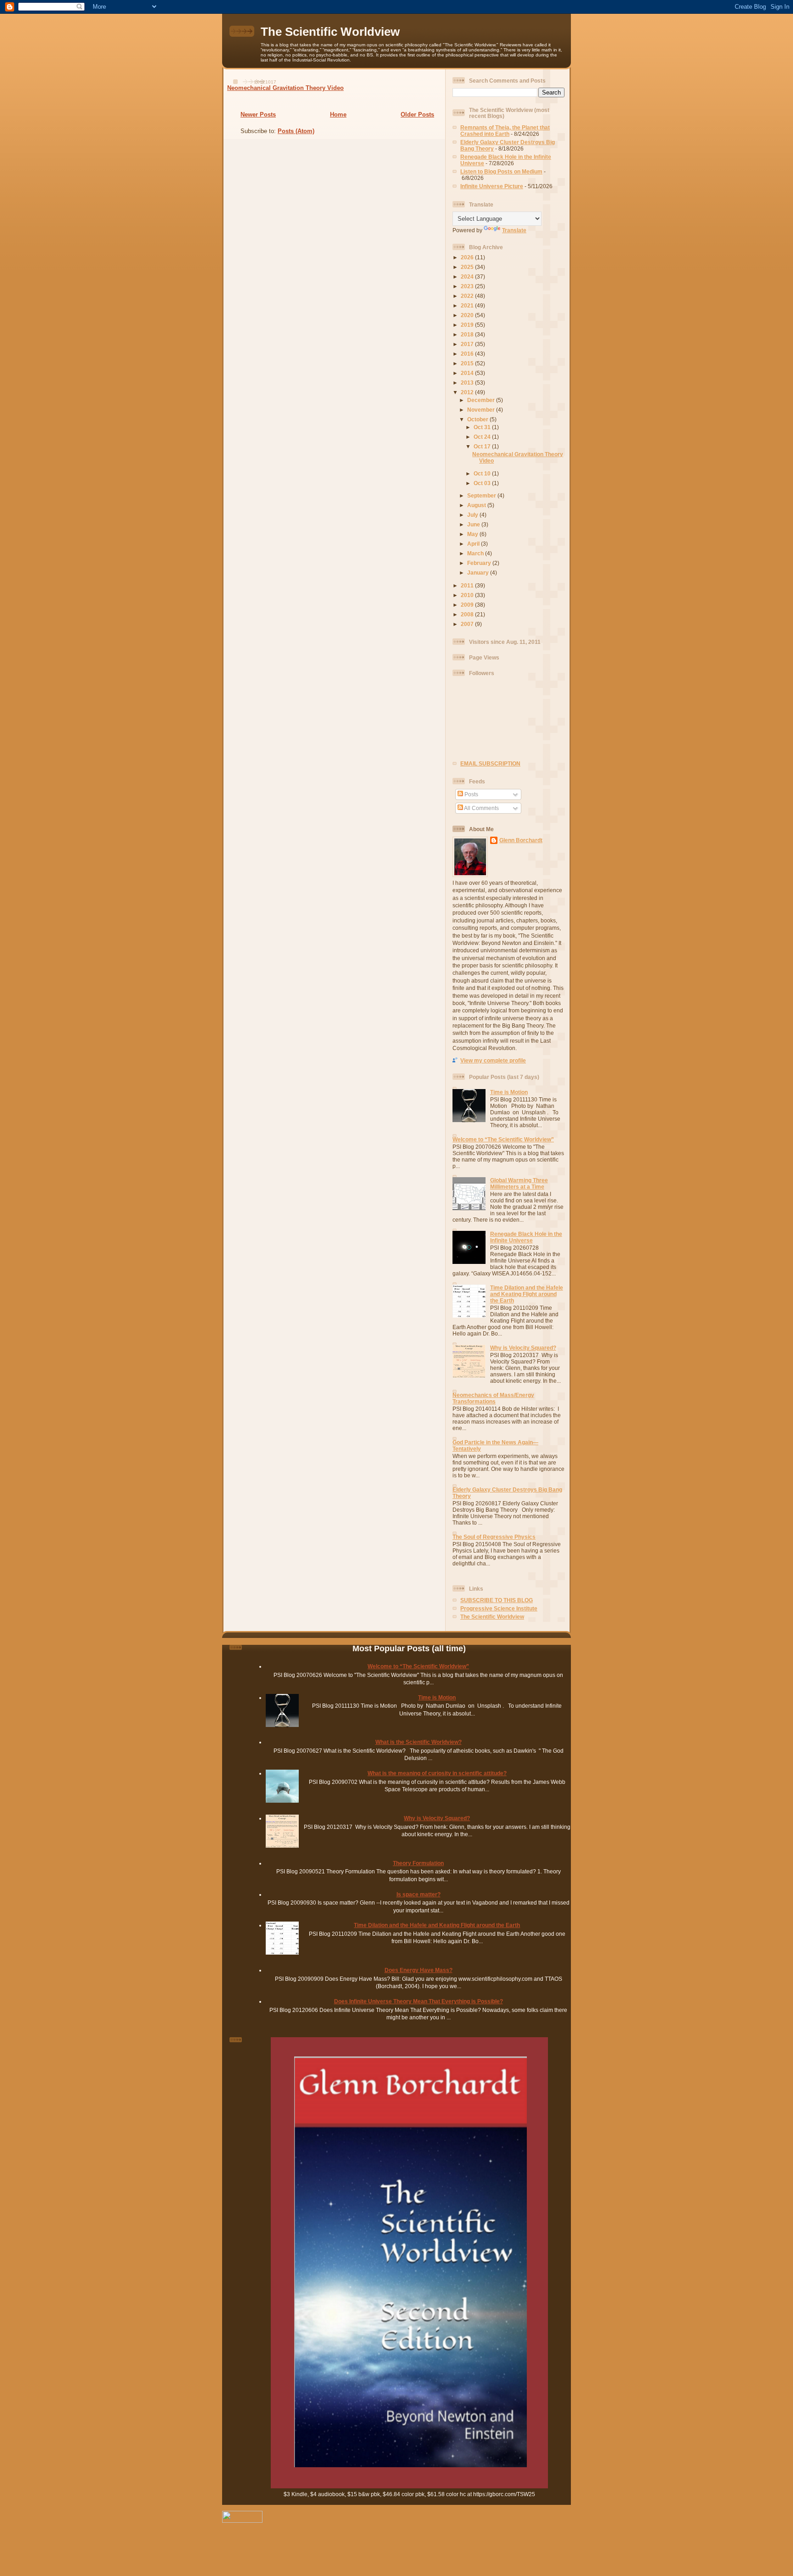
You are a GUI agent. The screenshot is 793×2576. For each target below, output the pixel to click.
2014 (468, 373)
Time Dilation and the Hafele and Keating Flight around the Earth (527, 1294)
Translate (514, 230)
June (474, 524)
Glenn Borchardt (521, 840)
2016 (468, 354)
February (480, 563)
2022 (468, 296)
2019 (468, 325)
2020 (468, 315)
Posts (471, 794)
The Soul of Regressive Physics (494, 1537)
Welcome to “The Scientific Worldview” (503, 1139)
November (482, 410)
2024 (468, 277)
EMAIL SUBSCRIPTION (490, 763)
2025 (468, 267)
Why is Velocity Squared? (523, 1348)
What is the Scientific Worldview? (419, 1742)
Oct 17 (483, 446)
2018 (468, 334)
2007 (468, 624)
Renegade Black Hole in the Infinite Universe (526, 1237)
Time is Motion (509, 1092)
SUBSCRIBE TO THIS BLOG (497, 1600)
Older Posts (417, 115)
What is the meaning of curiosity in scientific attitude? (437, 1773)
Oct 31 (483, 427)
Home (338, 115)
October (478, 419)
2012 (468, 392)
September (482, 495)
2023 (468, 286)
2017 (468, 344)
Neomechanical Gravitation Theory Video (285, 88)
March (476, 553)
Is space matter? (419, 1894)
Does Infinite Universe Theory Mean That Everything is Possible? (419, 2001)
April (474, 544)
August (477, 505)
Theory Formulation (418, 1863)
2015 (468, 363)
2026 (468, 257)
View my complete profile (493, 1060)
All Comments (481, 808)
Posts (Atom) (296, 131)
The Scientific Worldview (330, 32)
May (473, 534)
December (482, 400)
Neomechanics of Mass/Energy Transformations (493, 1398)
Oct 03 (483, 483)
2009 (468, 605)
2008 (468, 614)
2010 (468, 595)
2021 (468, 305)
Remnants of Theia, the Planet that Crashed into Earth (505, 131)
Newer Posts (258, 115)
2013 (468, 383)
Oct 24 (483, 437)
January (479, 573)
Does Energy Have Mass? (419, 1970)
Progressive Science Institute (499, 1608)
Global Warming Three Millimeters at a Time (519, 1183)
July (473, 515)
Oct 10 (483, 473)
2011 (468, 585)
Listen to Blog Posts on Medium (501, 171)
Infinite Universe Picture (492, 186)
